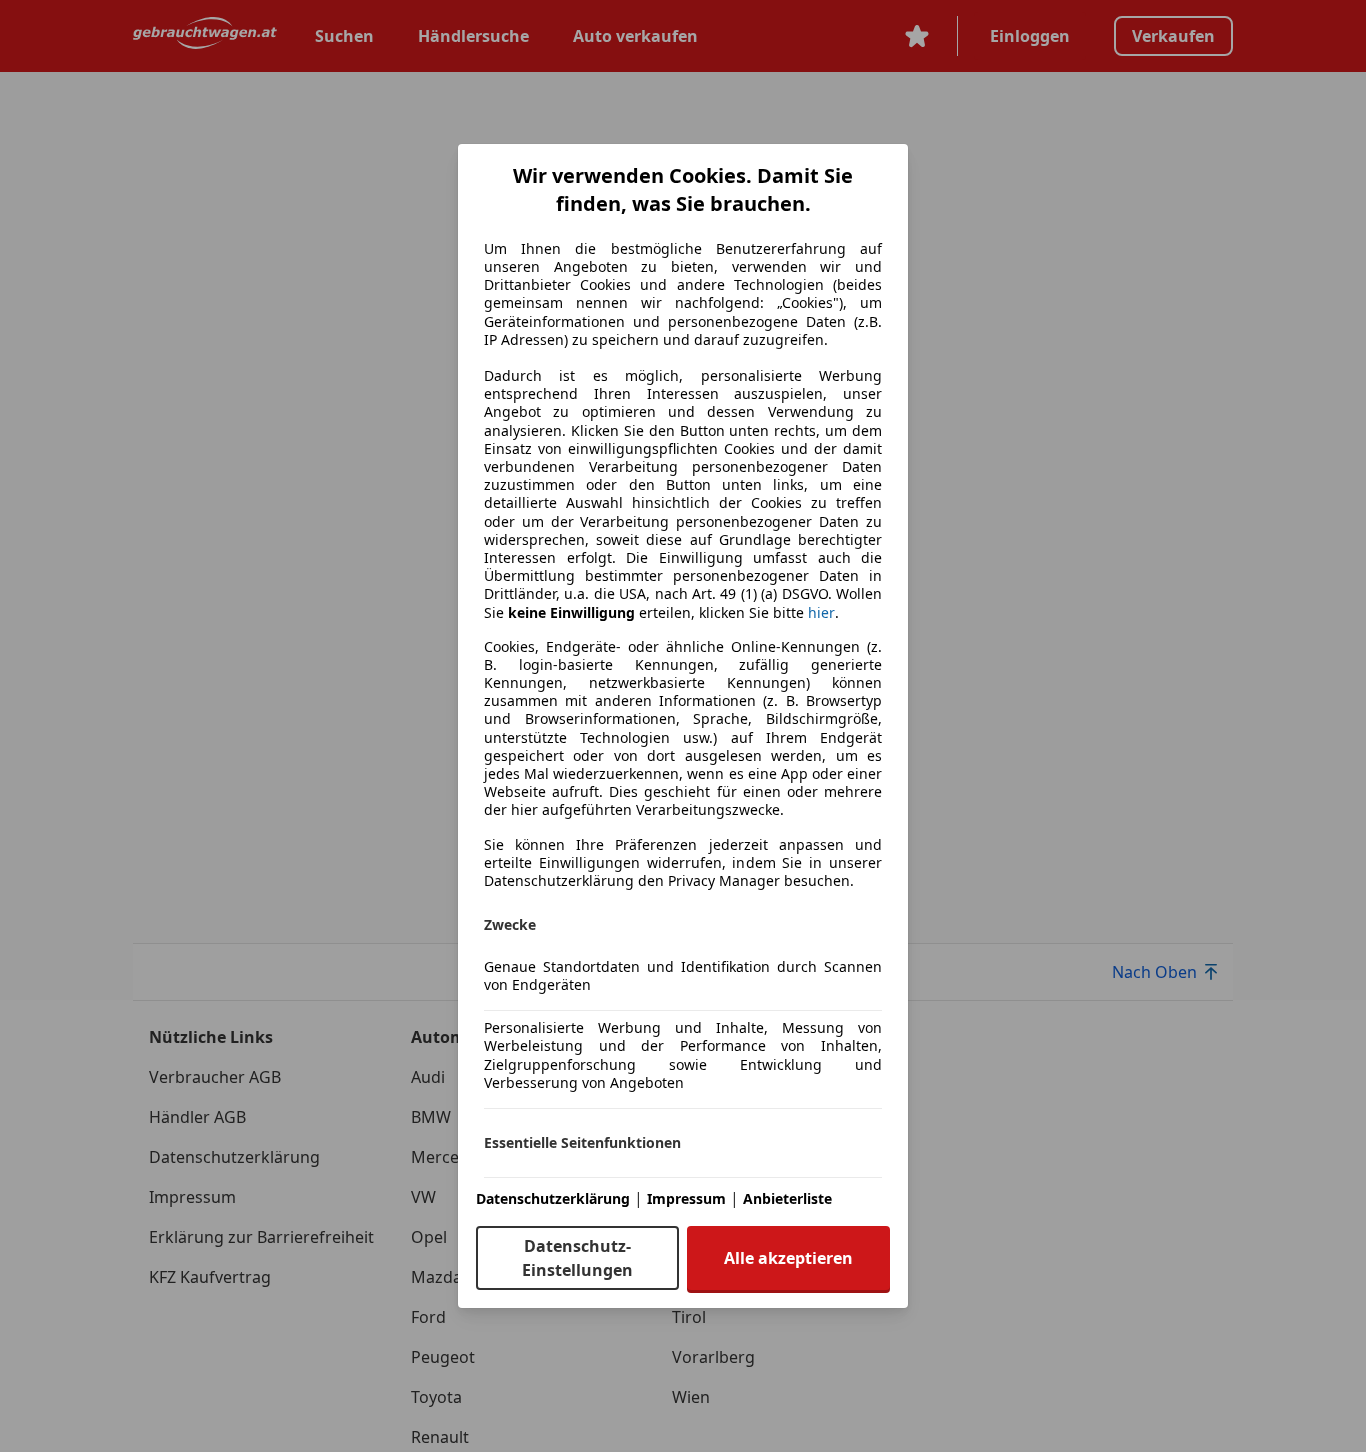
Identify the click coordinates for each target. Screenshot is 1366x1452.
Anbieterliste (787, 1198)
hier (821, 613)
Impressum (686, 1198)
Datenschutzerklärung (553, 1198)
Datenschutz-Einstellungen (577, 1258)
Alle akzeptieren (788, 1258)
